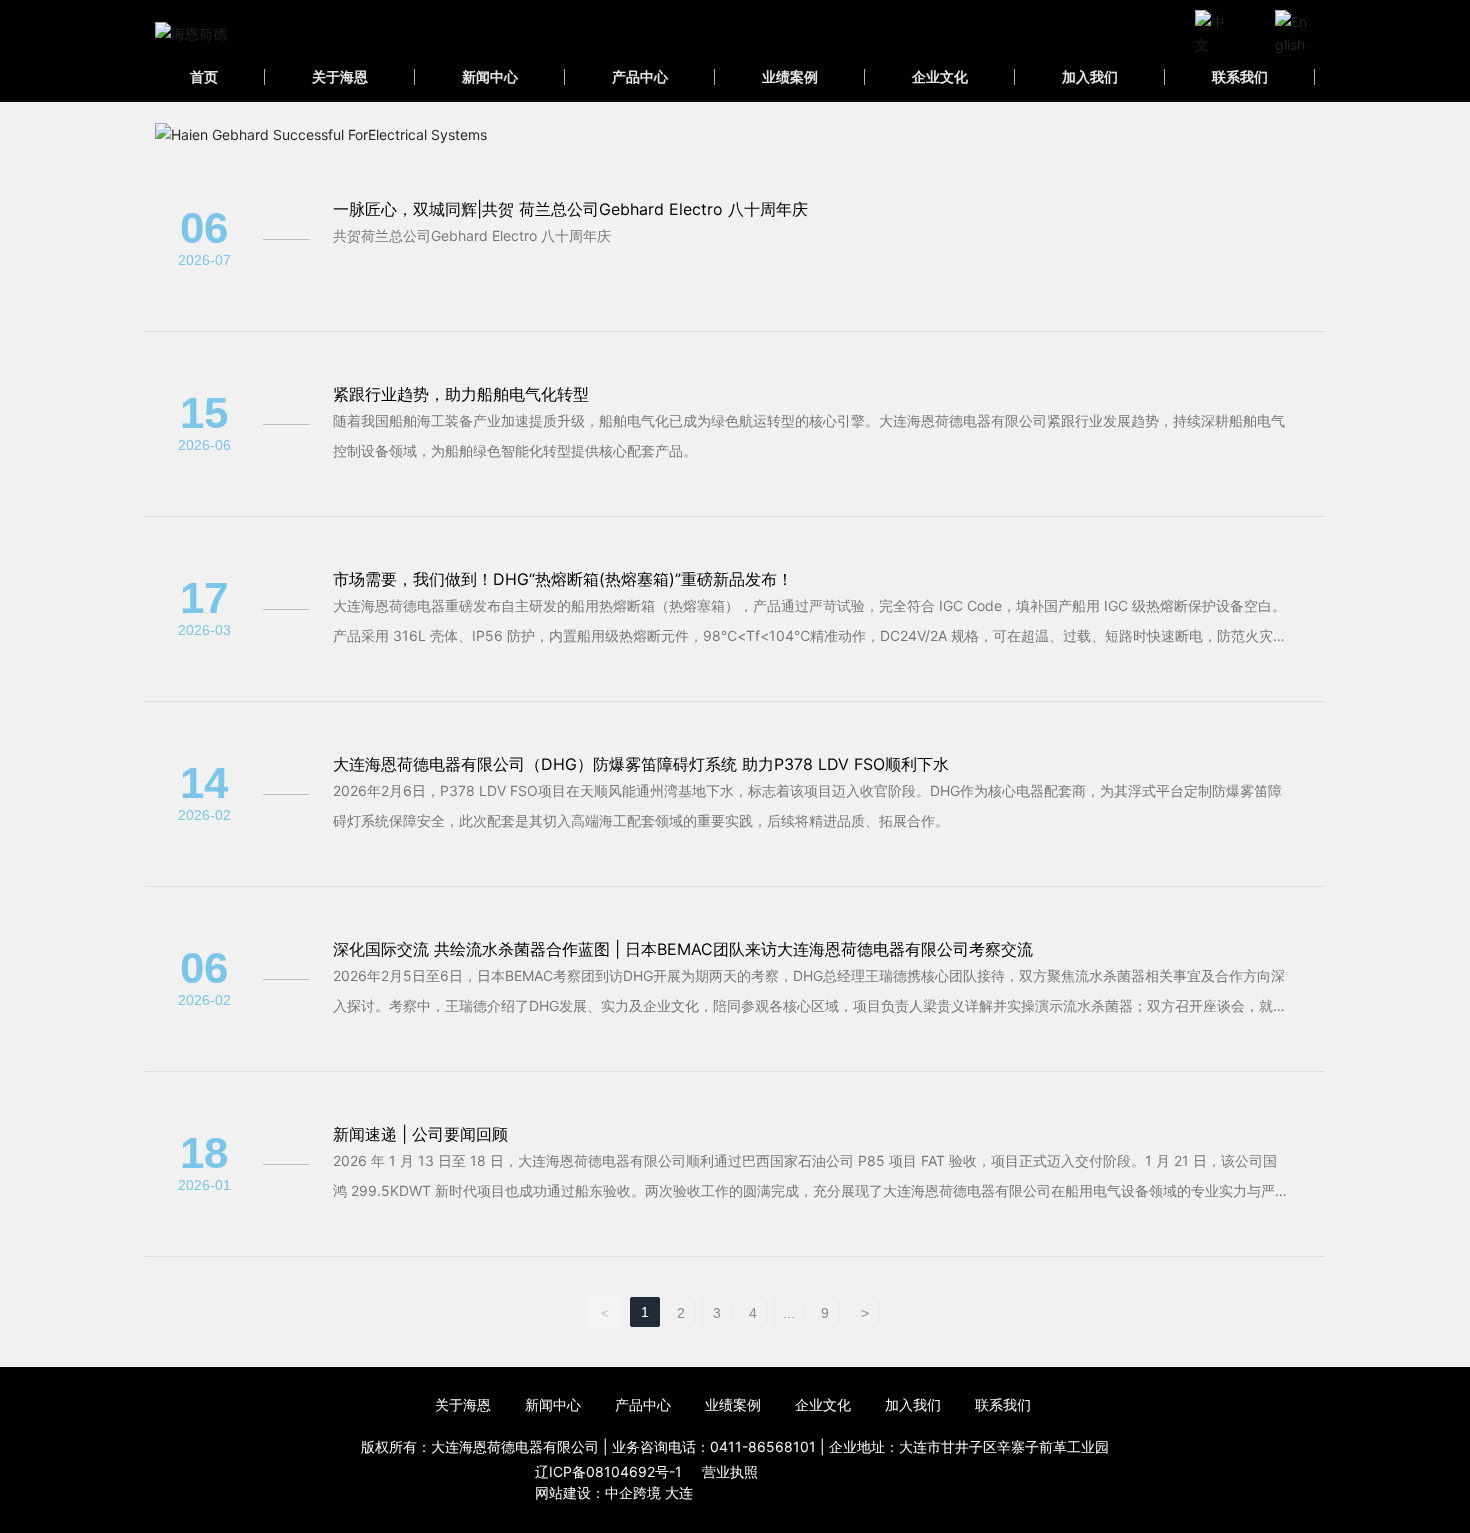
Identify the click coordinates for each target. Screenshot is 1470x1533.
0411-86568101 (763, 1446)
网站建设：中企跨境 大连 (614, 1492)
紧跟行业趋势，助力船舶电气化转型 (461, 394)
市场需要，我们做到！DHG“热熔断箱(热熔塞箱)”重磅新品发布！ (563, 579)
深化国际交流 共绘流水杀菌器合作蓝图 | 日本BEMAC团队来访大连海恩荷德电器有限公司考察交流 (683, 949)
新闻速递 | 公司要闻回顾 (420, 1134)
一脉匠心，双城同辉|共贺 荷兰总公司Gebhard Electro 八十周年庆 (570, 209)
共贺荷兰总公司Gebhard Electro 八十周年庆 (472, 235)
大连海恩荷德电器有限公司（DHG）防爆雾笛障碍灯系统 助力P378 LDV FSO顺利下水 (641, 764)
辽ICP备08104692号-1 (608, 1471)
